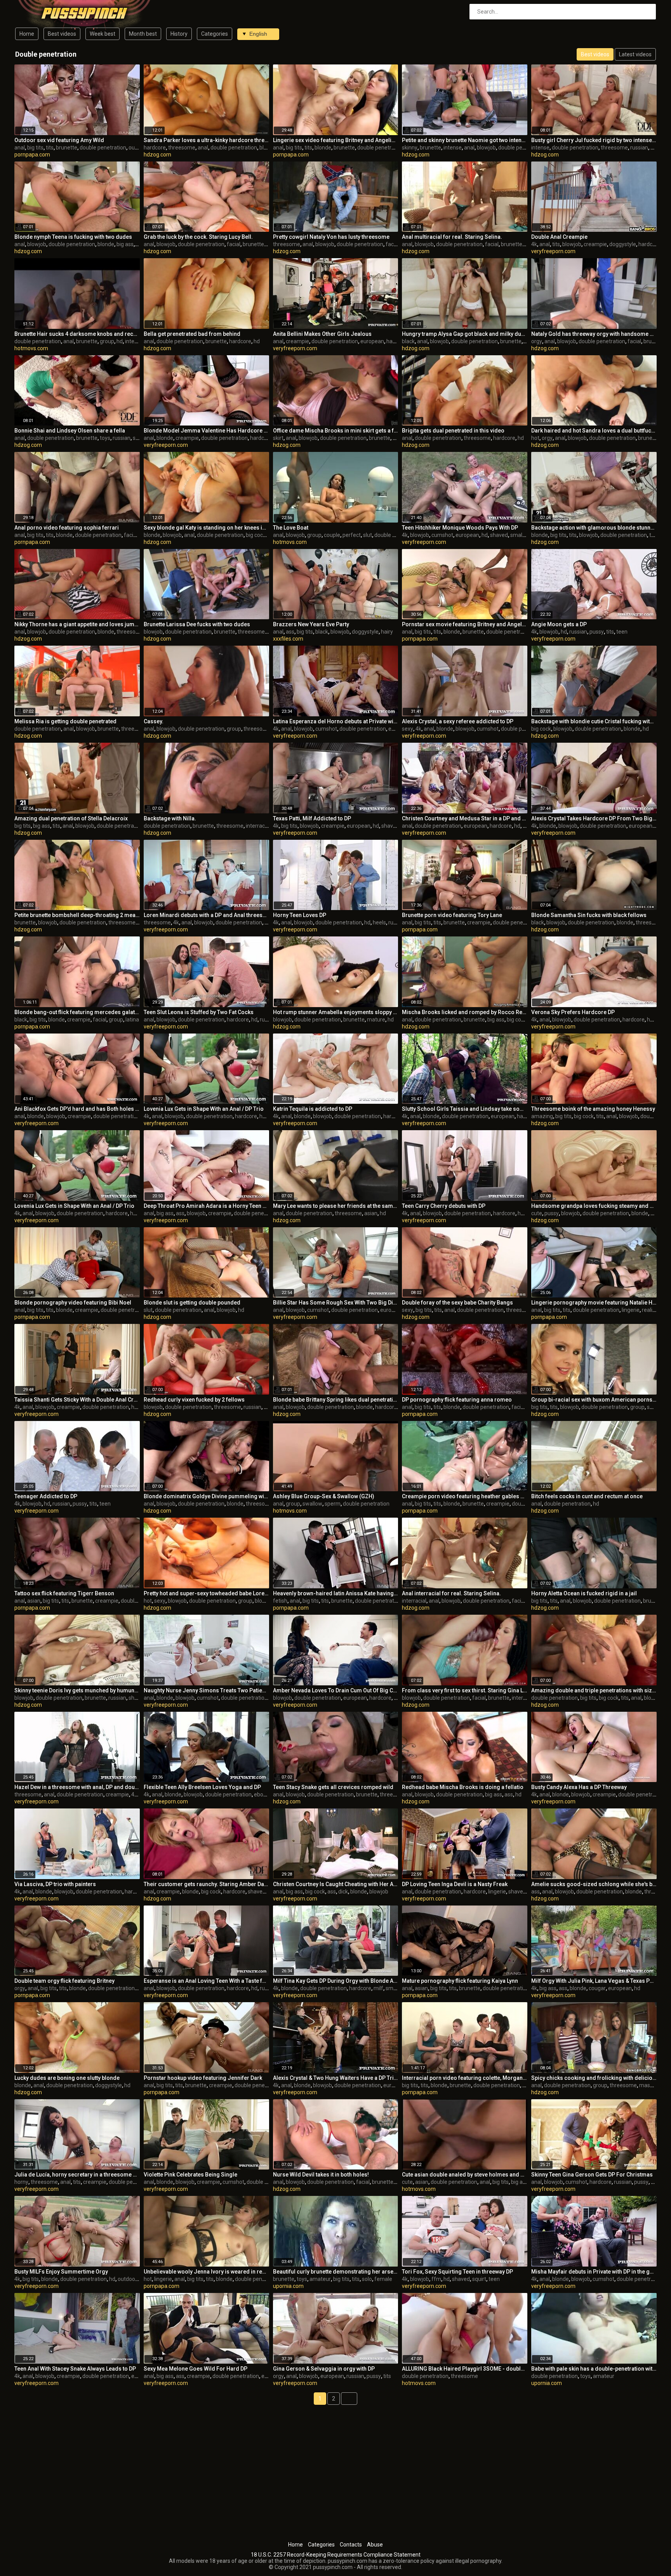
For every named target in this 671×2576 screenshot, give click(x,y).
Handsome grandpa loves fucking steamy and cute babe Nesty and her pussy (594, 1206)
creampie (595, 244)
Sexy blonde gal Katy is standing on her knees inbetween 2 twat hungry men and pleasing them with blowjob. (206, 528)
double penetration (103, 148)
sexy (408, 729)
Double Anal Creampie (559, 237)
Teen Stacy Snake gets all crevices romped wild (333, 1787)
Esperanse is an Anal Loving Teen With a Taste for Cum (206, 1981)
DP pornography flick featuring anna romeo (457, 1400)
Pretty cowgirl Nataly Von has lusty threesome (331, 237)
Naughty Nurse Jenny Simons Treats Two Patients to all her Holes (206, 1690)
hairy (387, 632)
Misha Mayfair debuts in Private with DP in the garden (594, 2272)
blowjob (486, 148)
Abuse (375, 2545)
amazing (542, 1116)
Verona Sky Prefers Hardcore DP (573, 1012)
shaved (499, 535)
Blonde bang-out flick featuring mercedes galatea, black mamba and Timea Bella (77, 1012)
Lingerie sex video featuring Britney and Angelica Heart (336, 140)
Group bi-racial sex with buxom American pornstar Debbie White (594, 1400)
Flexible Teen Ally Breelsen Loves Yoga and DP (202, 1787)
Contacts (351, 2545)
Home (27, 34)
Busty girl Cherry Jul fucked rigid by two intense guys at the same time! (594, 140)
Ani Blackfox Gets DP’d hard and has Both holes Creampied (77, 1109)
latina (132, 1020)
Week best (103, 34)
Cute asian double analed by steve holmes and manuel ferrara (465, 2175)
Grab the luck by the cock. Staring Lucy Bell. (198, 237)
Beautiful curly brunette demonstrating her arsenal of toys (336, 2272)
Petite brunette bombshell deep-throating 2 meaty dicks (77, 915)
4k (534, 244)
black (408, 341)
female (383, 2279)
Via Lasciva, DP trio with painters (55, 1884)
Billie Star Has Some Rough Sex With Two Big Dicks (336, 1303)
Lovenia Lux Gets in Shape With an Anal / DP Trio (204, 1109)
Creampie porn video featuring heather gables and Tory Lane (465, 1496)
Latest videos (635, 54)
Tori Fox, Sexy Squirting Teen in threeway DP (457, 2272)
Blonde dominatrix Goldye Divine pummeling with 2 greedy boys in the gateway (206, 1496)
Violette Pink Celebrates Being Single (190, 2175)
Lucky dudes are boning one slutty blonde (67, 2078)
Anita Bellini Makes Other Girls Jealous (322, 334)
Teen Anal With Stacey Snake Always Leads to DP (75, 2369)
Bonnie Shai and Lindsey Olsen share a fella (70, 431)
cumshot (442, 535)
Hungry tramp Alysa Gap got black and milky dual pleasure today (465, 334)
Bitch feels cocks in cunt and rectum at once (587, 1496)
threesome (182, 148)
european (372, 341)
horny (21, 2182)
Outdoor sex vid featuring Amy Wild (59, 140)
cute (537, 1213)
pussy (597, 632)
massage (651, 2085)
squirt (479, 2279)
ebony (262, 1794)
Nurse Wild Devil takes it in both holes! (321, 2175)
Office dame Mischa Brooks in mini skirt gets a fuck (336, 431)
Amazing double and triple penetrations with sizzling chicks (594, 1690)
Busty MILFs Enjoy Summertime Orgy (61, 2272)
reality (649, 1310)
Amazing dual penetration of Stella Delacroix (71, 818)
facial (234, 244)
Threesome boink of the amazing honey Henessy (593, 1109)
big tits (35, 148)
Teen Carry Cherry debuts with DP (444, 1206)
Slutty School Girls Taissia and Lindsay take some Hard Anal (465, 1109)
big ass (125, 244)
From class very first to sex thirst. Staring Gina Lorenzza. (465, 1690)
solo (367, 2279)
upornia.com (288, 2286)
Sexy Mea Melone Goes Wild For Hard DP (196, 2369)
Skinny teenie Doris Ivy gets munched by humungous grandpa (77, 1690)
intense (453, 148)
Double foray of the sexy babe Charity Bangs (457, 1303)
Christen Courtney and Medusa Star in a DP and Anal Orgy (465, 818)
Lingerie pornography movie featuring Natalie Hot (594, 1303)
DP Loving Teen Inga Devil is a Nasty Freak (455, 1884)
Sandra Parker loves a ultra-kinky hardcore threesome (206, 140)
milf (378, 1988)
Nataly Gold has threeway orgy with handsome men (594, 334)
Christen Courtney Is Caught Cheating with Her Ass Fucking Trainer (336, 1884)
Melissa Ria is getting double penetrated (65, 721)
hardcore (155, 148)
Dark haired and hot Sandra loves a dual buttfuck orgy (594, 431)
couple (332, 535)
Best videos (62, 34)
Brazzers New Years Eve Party (311, 624)
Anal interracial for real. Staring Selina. (451, 1593)
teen (622, 632)
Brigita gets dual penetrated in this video (453, 431)
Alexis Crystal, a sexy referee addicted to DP (458, 721)
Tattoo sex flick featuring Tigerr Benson (64, 1593)
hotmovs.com (31, 348)
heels (379, 922)
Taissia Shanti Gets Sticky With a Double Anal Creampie (77, 1400)
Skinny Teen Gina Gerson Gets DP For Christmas (592, 2175)
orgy (537, 341)
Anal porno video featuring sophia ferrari (67, 528)
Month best (143, 34)
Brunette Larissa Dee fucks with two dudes (197, 624)
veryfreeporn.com (553, 251)
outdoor (138, 148)
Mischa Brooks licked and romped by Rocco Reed (465, 1012)
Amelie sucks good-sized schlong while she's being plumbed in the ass (594, 1884)
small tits (521, 535)
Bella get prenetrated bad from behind (192, 334)
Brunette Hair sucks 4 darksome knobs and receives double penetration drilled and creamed (77, 334)
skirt (278, 438)
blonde (268, 148)
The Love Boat (291, 528)
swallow (312, 1504)
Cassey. (154, 721)
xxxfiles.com (288, 639)
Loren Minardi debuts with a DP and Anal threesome (206, 915)
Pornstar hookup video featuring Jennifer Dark (203, 2078)
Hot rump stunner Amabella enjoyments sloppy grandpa (336, 1012)
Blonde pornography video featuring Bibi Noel (73, 1303)
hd (120, 341)
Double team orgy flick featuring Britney (64, 1981)
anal (20, 148)
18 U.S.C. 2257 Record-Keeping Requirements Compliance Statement (336, 2555)
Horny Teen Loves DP (300, 915)
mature (376, 1020)
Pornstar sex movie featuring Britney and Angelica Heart (465, 624)
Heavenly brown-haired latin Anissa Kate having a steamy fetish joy (336, 1593)
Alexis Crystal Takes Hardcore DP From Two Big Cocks (594, 818)
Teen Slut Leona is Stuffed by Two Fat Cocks (199, 1012)
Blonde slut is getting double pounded (192, 1303)
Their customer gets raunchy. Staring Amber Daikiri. (206, 1884)
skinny (410, 148)
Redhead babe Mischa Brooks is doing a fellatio (463, 1787)
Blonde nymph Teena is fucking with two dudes (73, 237)
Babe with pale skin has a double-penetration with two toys (594, 2369)
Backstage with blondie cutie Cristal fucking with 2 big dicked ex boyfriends (594, 721)
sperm (333, 1504)
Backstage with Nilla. (170, 818)
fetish (280, 1601)
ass (290, 632)
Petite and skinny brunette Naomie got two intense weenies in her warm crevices (465, 140)
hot (535, 438)
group (107, 341)
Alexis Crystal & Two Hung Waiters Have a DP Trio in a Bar (336, 2078)
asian (371, 1213)
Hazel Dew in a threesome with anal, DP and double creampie (77, 1787)
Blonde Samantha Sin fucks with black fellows (589, 915)
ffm (436, 2279)
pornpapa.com (32, 155)
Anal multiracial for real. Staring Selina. (452, 237)
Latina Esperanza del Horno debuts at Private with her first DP (336, 721)
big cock (256, 535)
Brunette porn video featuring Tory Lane (452, 915)
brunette (67, 148)
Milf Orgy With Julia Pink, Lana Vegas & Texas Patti (594, 1981)
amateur (320, 2279)
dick (343, 1892)
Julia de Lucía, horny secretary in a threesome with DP (77, 2175)
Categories (215, 34)
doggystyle (623, 244)
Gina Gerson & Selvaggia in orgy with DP (324, 2369)
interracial (137, 341)
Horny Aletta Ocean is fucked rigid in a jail (584, 1593)
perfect (352, 535)
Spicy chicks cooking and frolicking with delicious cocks (594, 2078)
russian (639, 148)
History (179, 34)
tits (50, 148)
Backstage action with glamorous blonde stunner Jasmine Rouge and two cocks (594, 528)
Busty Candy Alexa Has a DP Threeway (579, 1787)
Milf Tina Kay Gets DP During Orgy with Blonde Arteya (336, 1981)
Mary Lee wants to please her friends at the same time (336, 1206)
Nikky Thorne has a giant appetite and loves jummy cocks (77, 624)
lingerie (631, 1310)
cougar (597, 1988)
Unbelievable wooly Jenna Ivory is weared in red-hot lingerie (206, 2272)
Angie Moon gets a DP (559, 624)
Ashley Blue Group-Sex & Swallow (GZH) (324, 1496)
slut (368, 535)
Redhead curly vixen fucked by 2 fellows (194, 1400)
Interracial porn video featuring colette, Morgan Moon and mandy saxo (465, 2078)
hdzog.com (157, 155)
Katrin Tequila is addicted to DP (313, 1109)
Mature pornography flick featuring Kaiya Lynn (460, 1981)
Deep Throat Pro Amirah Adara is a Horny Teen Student (206, 1206)
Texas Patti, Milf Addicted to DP (312, 818)
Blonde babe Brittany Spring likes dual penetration (336, 1400)
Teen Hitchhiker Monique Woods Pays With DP (460, 528)
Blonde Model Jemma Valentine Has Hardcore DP (206, 431)
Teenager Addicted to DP (46, 1496)
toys (105, 438)
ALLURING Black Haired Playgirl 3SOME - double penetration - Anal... (465, 2369)
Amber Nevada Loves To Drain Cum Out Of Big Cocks (336, 1690)
